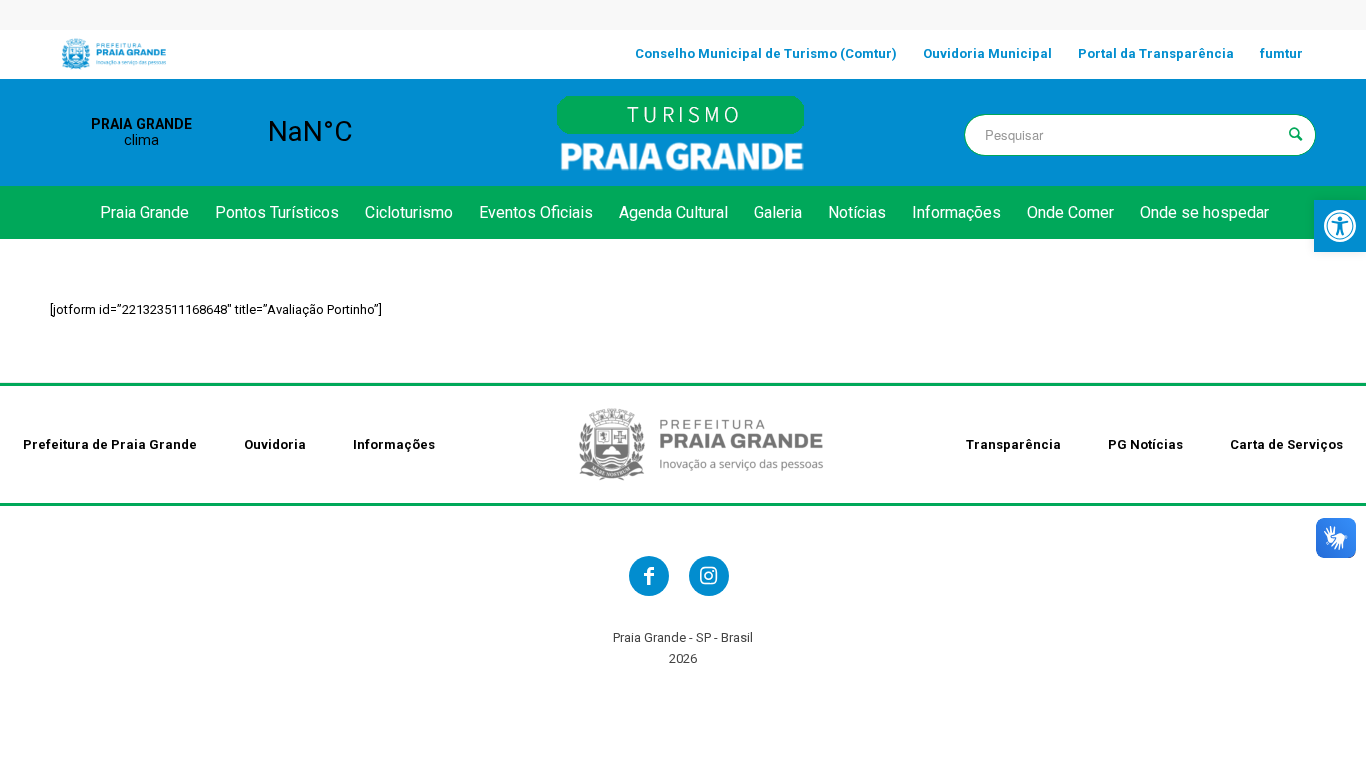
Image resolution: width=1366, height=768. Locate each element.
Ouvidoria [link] (275, 444)
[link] (1340, 226)
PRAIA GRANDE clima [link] (226, 132)
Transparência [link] (1013, 444)
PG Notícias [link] (1145, 444)
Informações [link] (394, 444)
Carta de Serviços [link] (1286, 444)
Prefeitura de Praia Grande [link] (110, 444)
